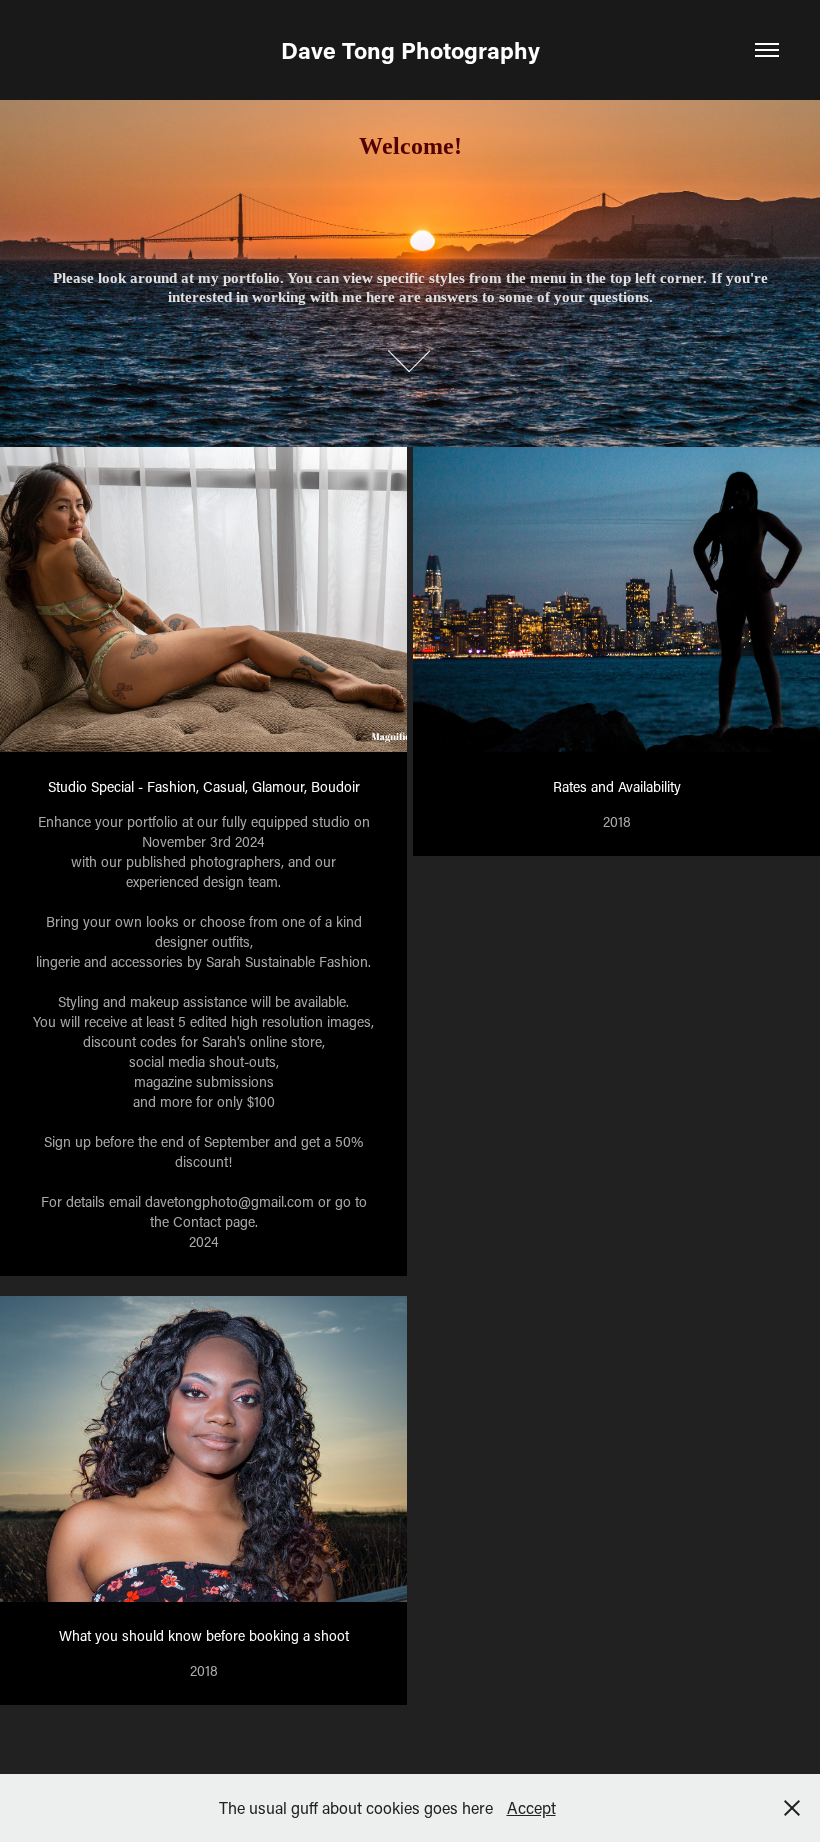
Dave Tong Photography (410, 50)
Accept (531, 1807)
